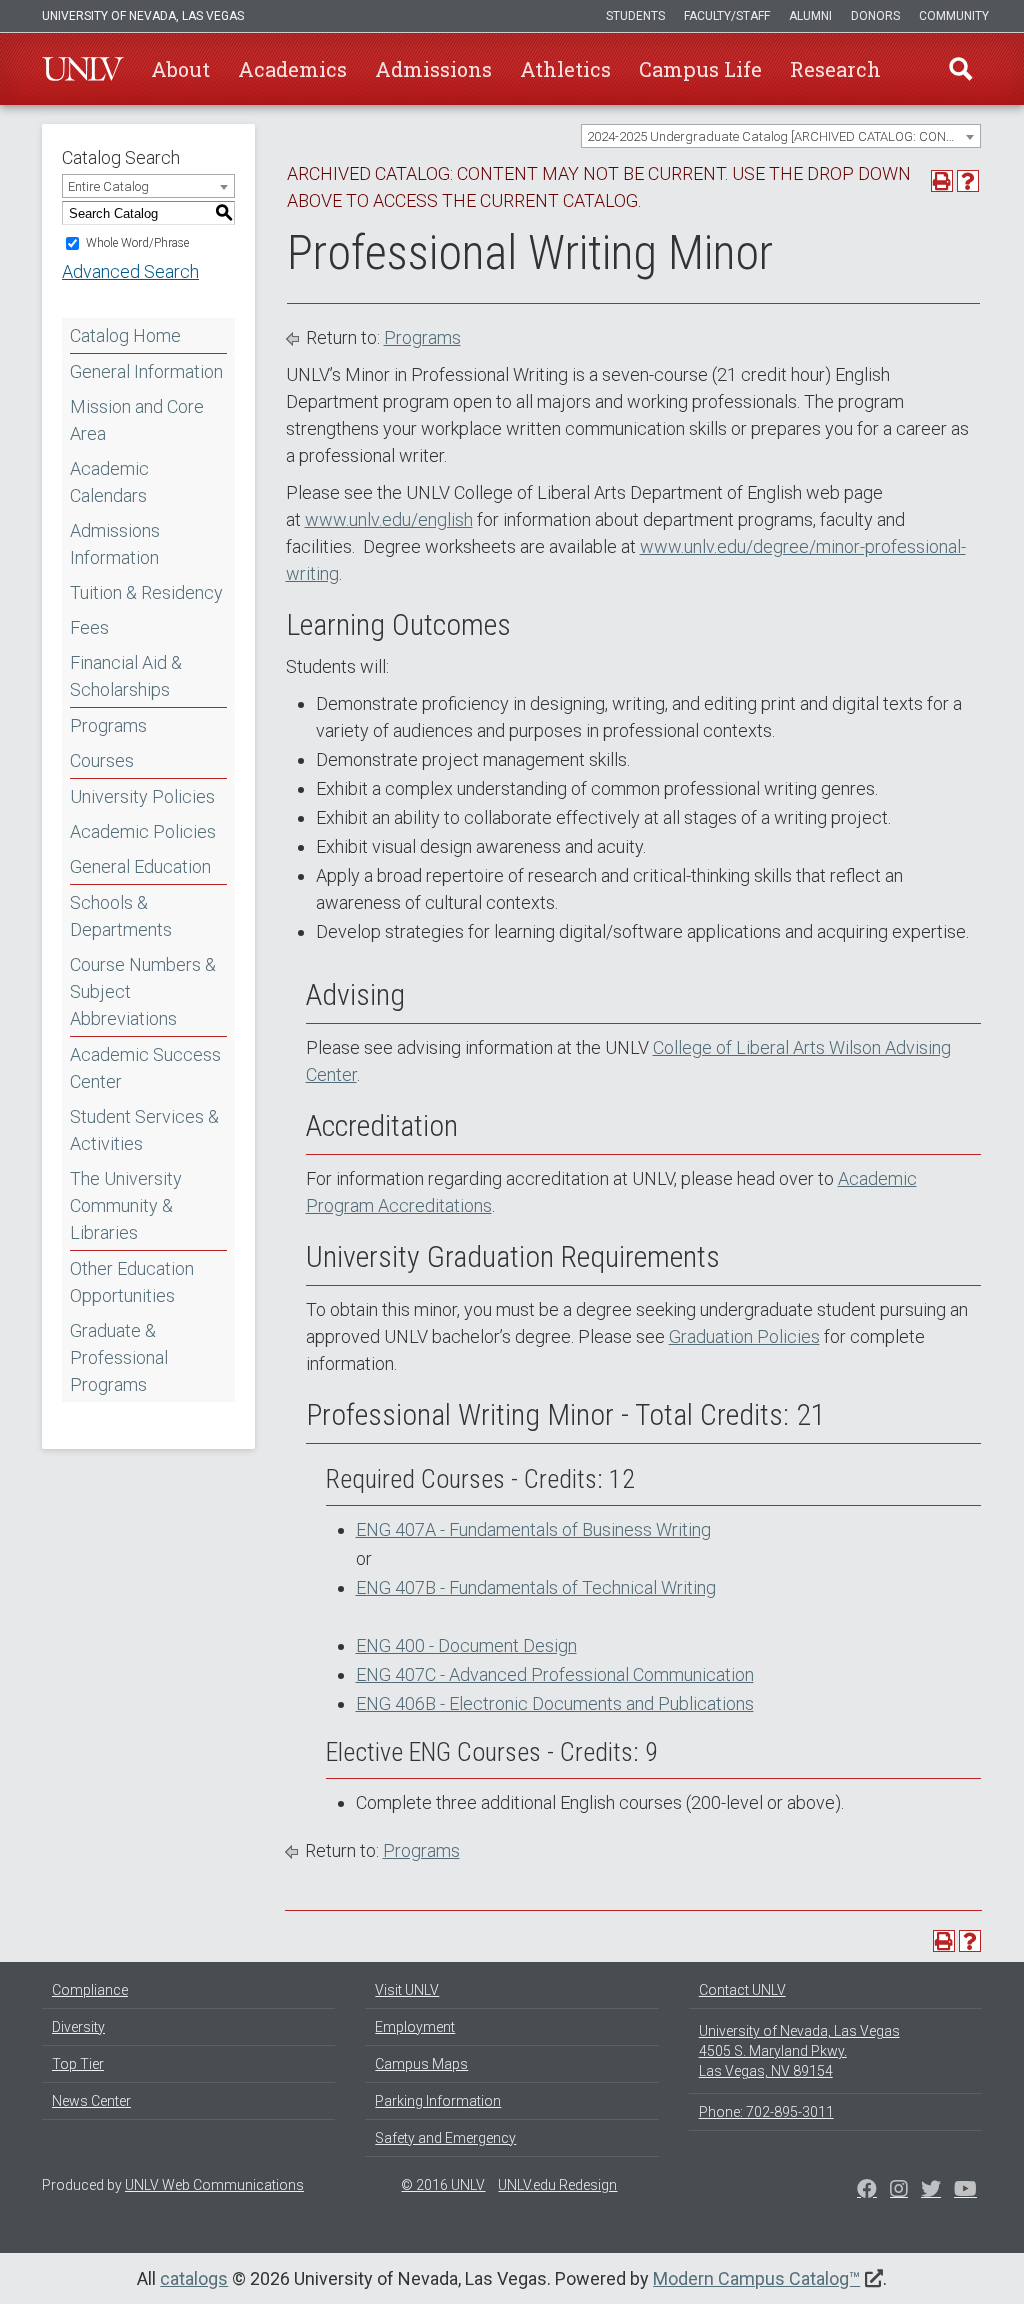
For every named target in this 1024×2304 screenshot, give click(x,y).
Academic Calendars (109, 482)
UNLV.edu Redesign (557, 2185)
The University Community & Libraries (126, 1205)
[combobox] (781, 136)
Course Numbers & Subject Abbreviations (143, 991)
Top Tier (78, 2064)
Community (954, 16)
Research (835, 69)
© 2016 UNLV (443, 2185)
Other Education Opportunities (132, 1282)
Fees (89, 627)
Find (961, 69)
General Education (140, 866)
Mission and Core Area (137, 420)
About (180, 69)
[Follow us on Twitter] (899, 2191)
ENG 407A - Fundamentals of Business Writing (533, 1529)
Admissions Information (115, 544)
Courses (102, 760)
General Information (146, 371)
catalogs (194, 2278)
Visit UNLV (407, 1990)
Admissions (433, 69)
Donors (875, 16)
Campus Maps (421, 2064)
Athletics (565, 69)
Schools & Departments (121, 916)
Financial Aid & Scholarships (126, 676)
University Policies (142, 796)
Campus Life (700, 69)
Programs (108, 725)
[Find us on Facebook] (867, 2191)
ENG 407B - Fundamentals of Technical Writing (536, 1587)
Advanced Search (130, 271)
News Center (91, 2101)
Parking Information (438, 2101)
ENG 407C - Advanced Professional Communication (555, 1674)
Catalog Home (125, 335)
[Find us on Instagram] (931, 2191)
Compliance (90, 1990)
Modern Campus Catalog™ (756, 2278)
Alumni (810, 16)
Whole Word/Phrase (137, 243)
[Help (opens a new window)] (968, 181)
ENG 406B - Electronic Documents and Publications (555, 1703)
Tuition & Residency (146, 592)
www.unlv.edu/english (389, 519)
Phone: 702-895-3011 (766, 2112)
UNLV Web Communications (214, 2185)
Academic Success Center (145, 1068)
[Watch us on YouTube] (965, 2191)
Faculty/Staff (727, 16)
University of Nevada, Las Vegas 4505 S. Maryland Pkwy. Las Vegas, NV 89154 (799, 2051)
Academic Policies (143, 831)
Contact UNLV (742, 1990)
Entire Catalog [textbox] (108, 186)
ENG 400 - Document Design (466, 1645)
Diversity (78, 2027)
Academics (292, 69)
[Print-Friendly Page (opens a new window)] (942, 181)
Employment (415, 2027)
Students (635, 16)
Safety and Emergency (445, 2138)
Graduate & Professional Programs (119, 1357)
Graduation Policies (744, 1336)
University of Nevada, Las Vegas (143, 16)
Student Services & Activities (144, 1130)
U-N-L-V (83, 69)
